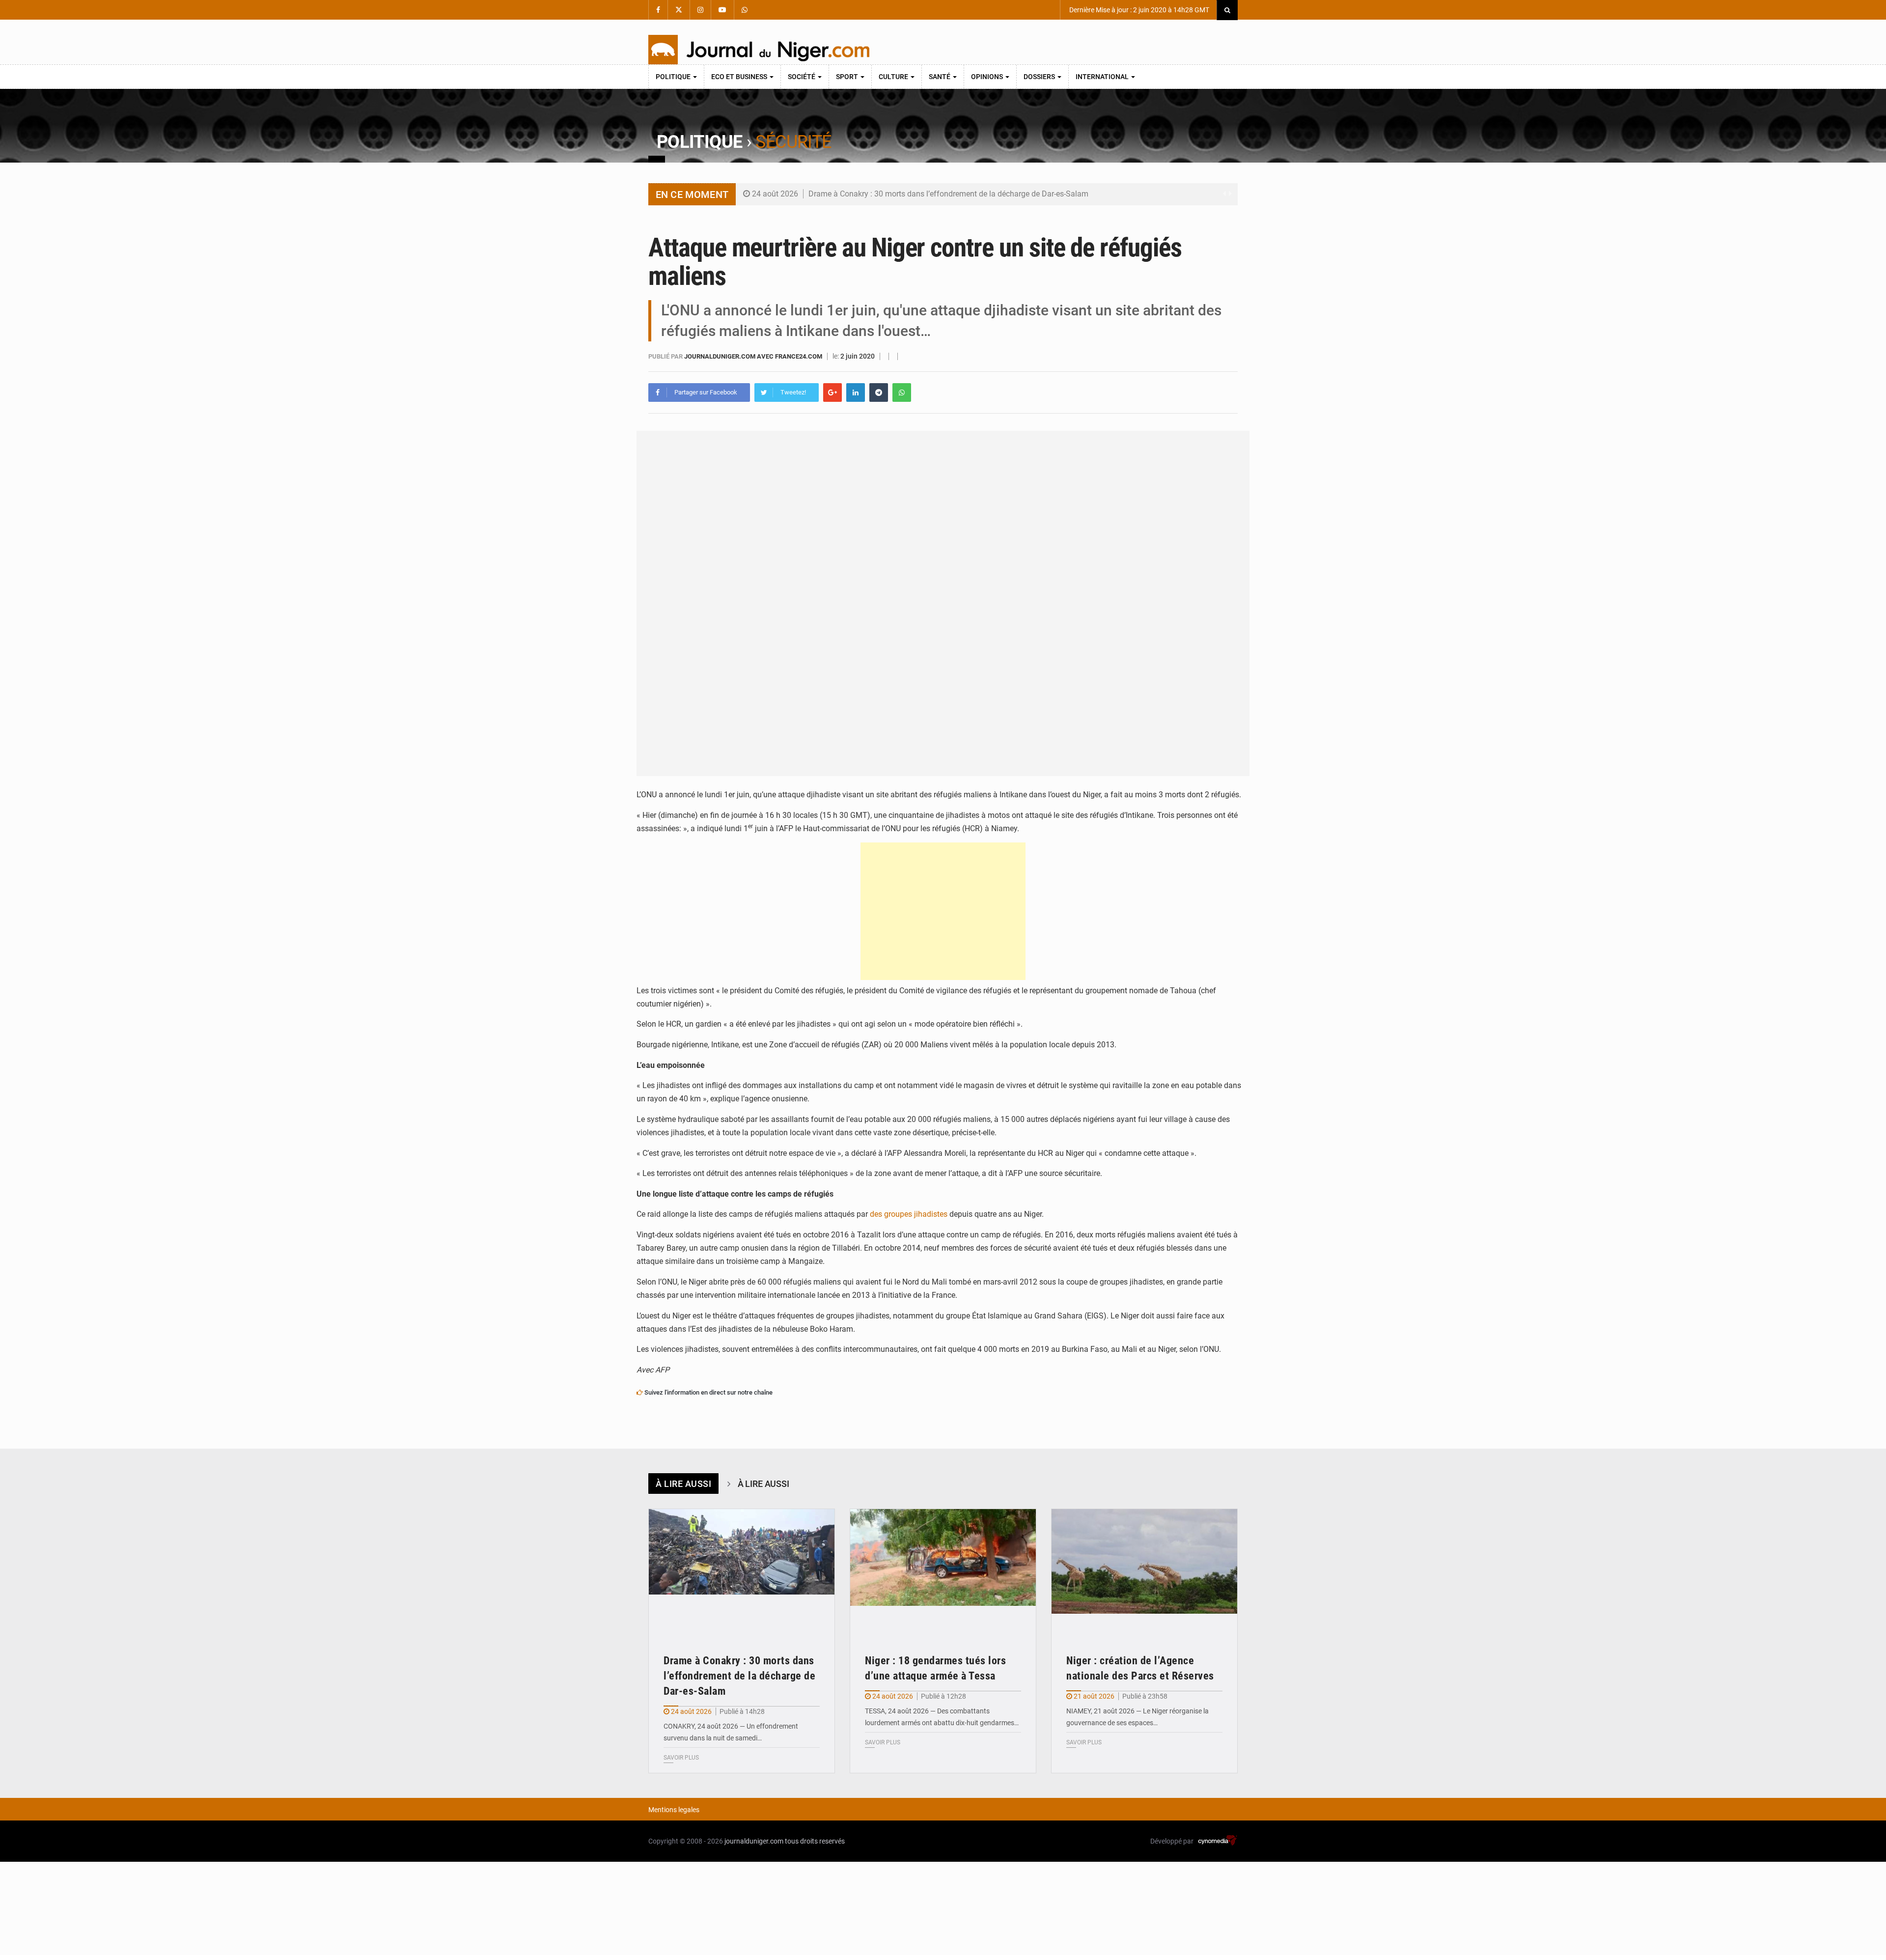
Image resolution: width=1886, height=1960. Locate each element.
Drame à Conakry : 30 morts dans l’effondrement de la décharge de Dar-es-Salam (948, 194)
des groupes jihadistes (909, 1214)
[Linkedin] (856, 392)
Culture (894, 77)
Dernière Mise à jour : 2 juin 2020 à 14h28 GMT (1138, 10)
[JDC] (759, 50)
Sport (848, 77)
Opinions (988, 77)
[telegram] (879, 392)
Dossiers (1040, 77)
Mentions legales (674, 1810)
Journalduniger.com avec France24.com (754, 356)
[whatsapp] (902, 392)
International (1103, 77)
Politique (674, 77)
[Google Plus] (832, 392)
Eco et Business (740, 77)
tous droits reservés (815, 1841)
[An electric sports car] (742, 1571)
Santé (940, 77)
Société (802, 77)
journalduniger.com (754, 1841)
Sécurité (793, 142)
